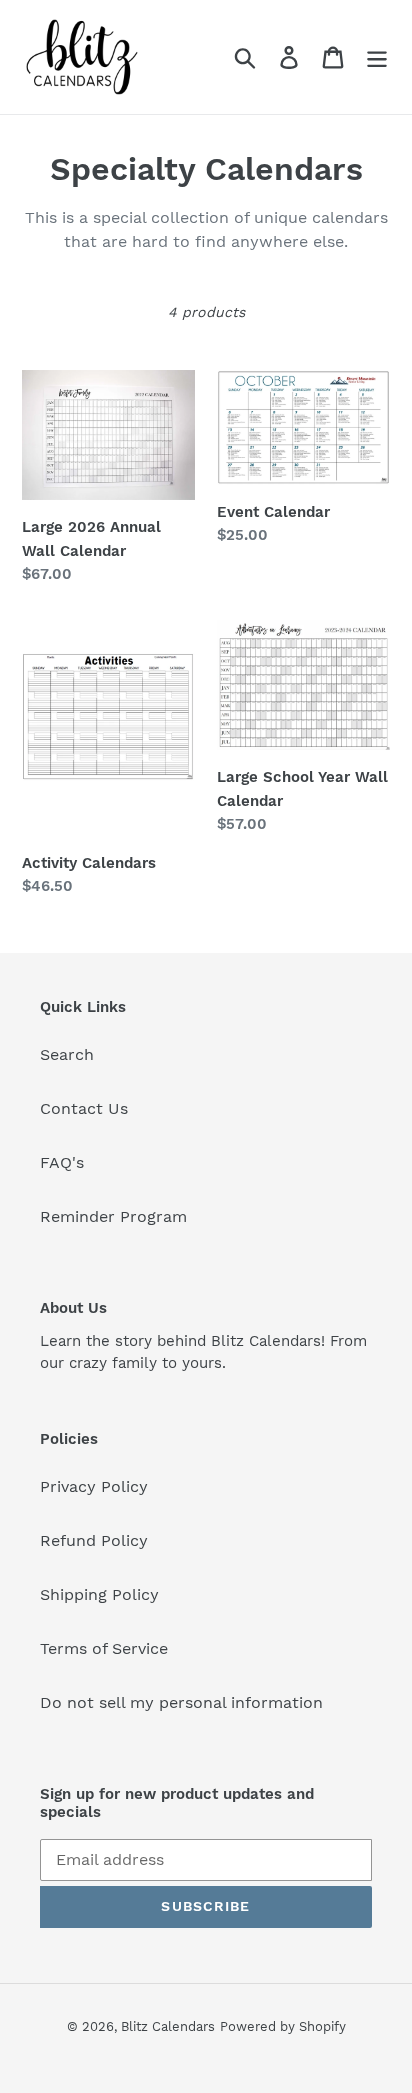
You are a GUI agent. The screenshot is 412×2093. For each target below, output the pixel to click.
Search (67, 1054)
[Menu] (377, 57)
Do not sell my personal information (181, 1702)
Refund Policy (94, 1540)
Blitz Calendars (168, 2026)
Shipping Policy (99, 1594)
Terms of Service (104, 1648)
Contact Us (84, 1108)
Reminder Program (113, 1216)
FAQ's (62, 1162)
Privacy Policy (94, 1486)
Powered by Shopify (283, 2026)
